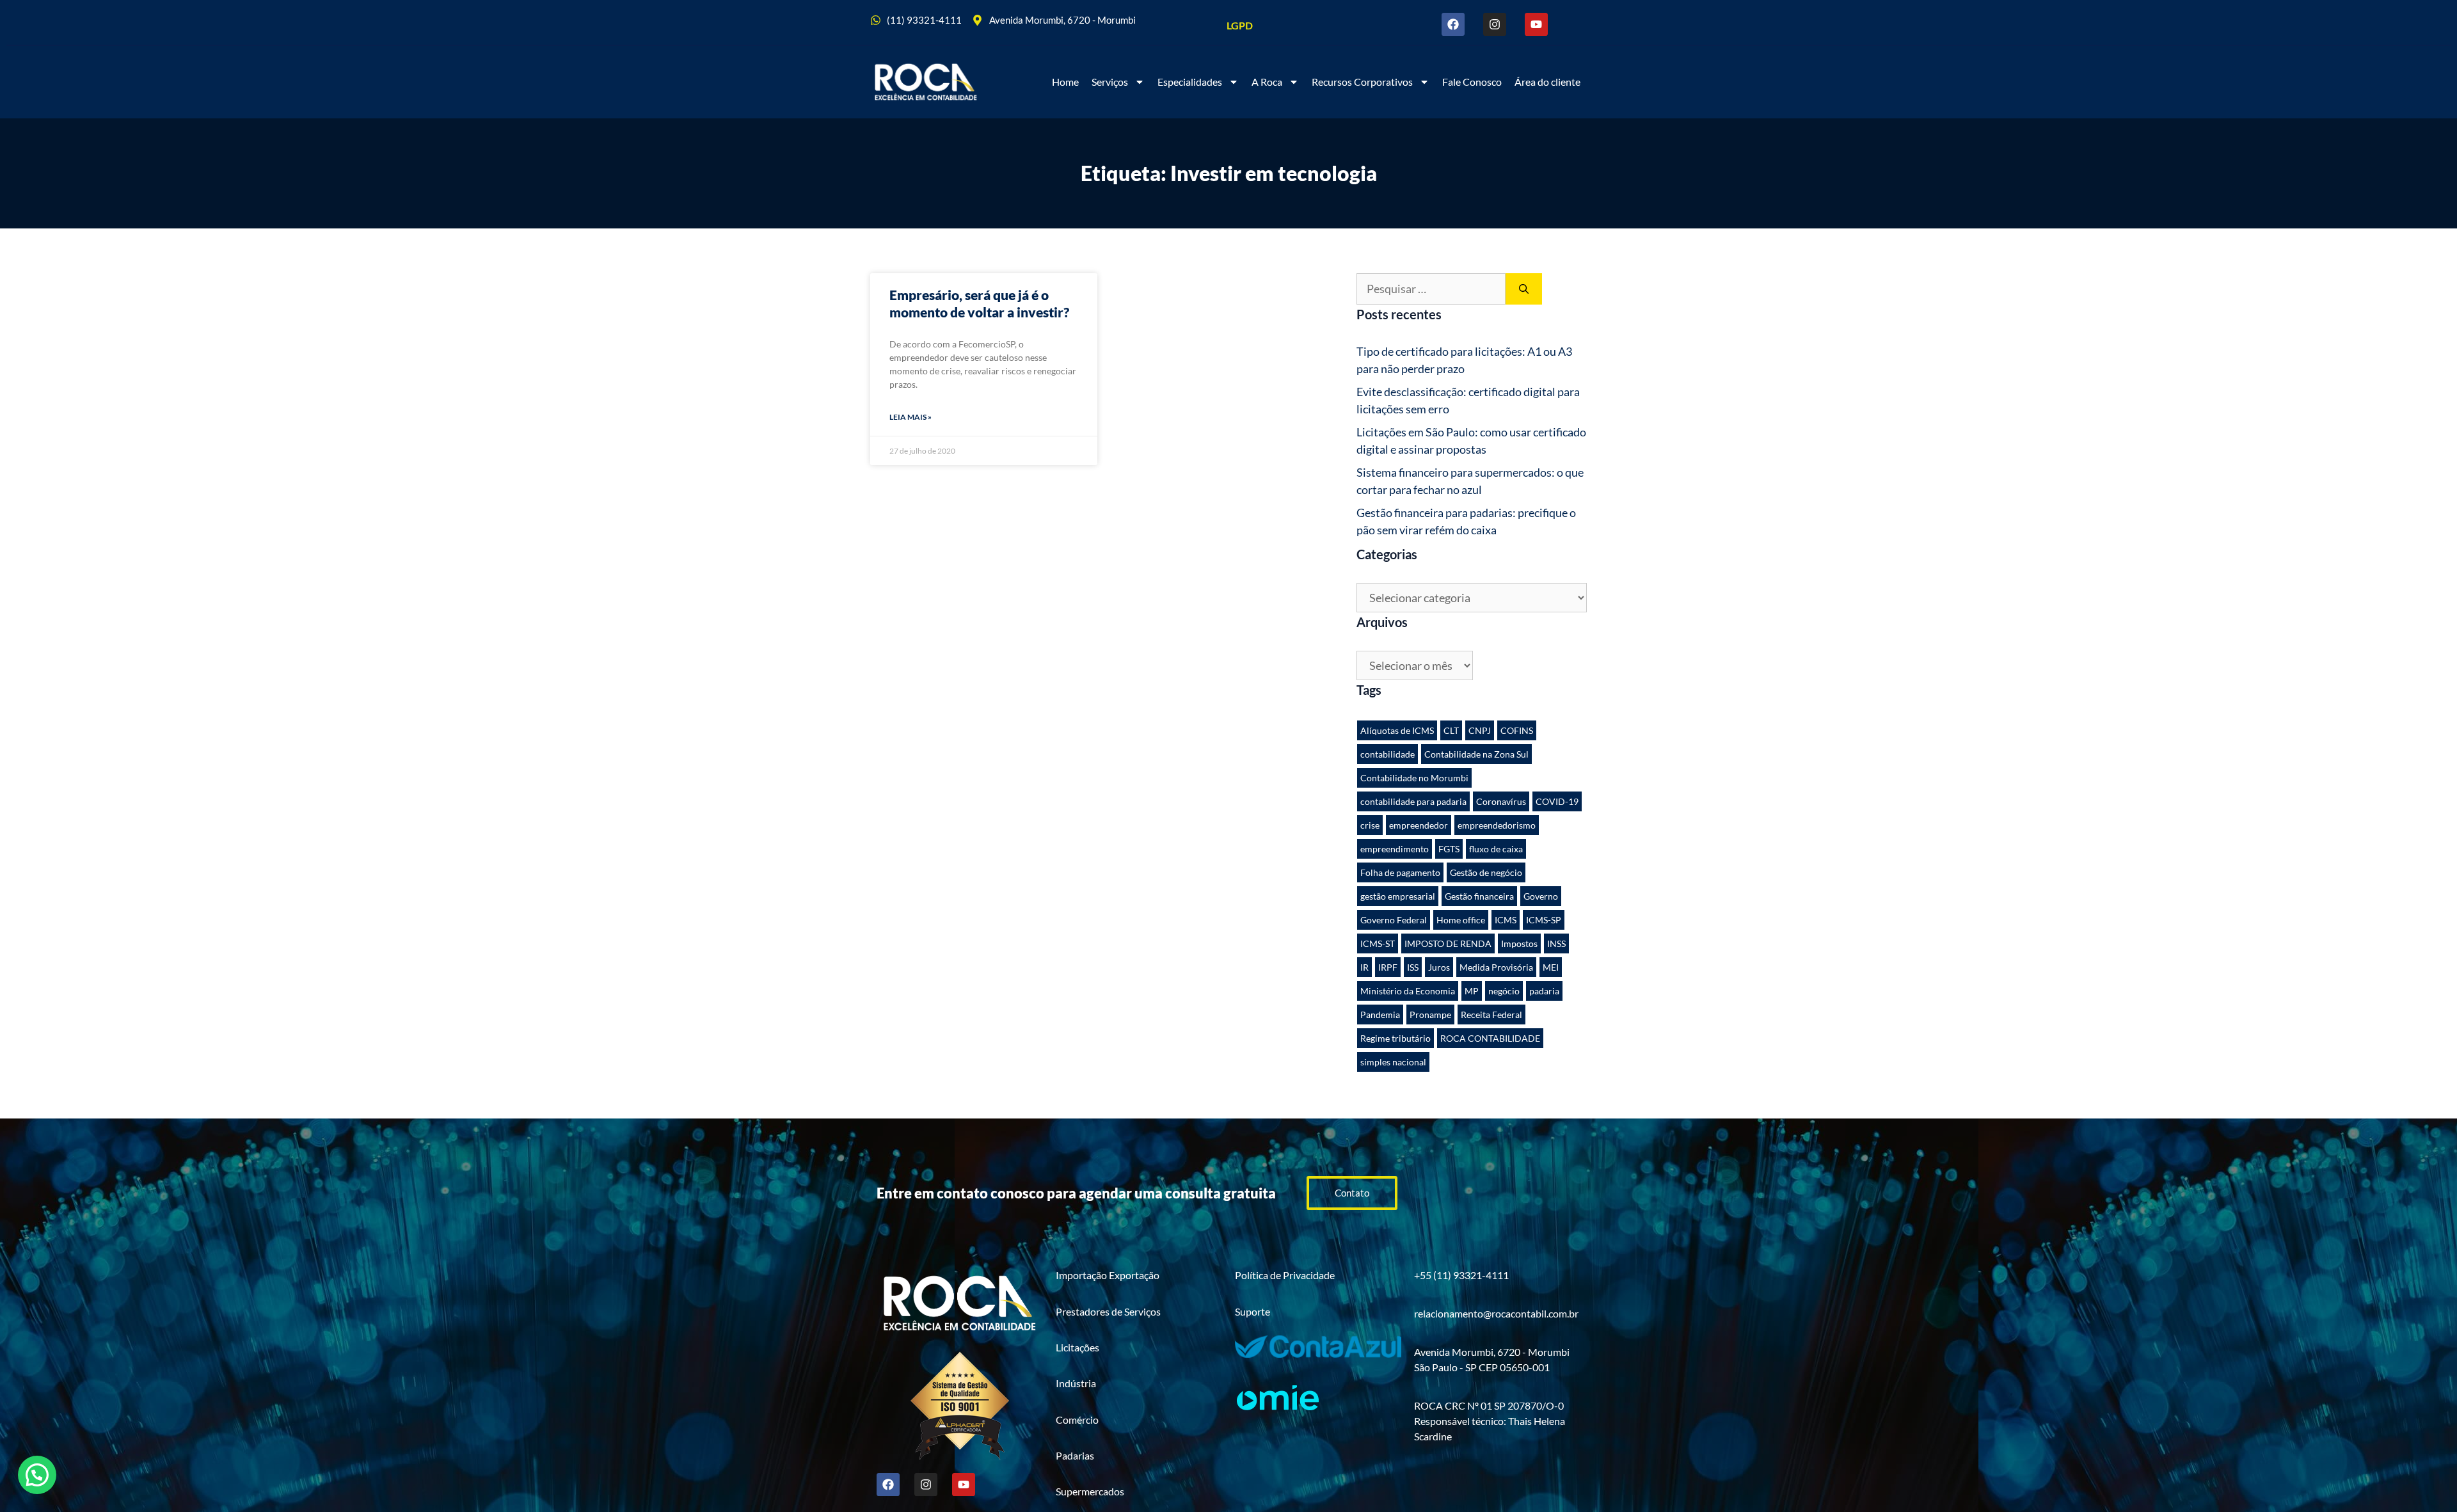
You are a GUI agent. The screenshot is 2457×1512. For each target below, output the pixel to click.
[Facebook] (1453, 24)
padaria (1544, 991)
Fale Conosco (1472, 82)
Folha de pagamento (1400, 872)
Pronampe (1430, 1015)
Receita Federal (1491, 1015)
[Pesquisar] (1524, 289)
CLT (1451, 730)
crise (1370, 825)
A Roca (1267, 82)
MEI (1551, 967)
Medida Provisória (1496, 967)
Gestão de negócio (1486, 872)
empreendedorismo (1497, 825)
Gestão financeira (1479, 896)
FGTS (1449, 849)
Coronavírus (1501, 801)
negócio (1504, 991)
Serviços (1110, 82)
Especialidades (1190, 82)
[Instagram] (1495, 24)
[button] (37, 1475)
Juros (1439, 967)
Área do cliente (1547, 82)
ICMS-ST (1378, 943)
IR (1364, 967)
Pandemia (1380, 1015)
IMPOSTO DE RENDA (1448, 943)
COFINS (1517, 730)
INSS (1556, 943)
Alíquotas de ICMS (1397, 730)
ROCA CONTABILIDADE (1490, 1038)
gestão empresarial (1398, 896)
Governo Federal (1394, 920)
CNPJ (1480, 730)
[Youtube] (1536, 24)
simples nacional (1393, 1062)
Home (1065, 82)
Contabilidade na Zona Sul (1476, 754)
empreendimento (1395, 849)
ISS (1413, 967)
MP (1472, 991)
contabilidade (1388, 754)
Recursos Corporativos (1362, 82)
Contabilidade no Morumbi (1414, 778)
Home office (1461, 920)
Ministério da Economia (1408, 991)
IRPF (1388, 967)
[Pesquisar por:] (1431, 289)
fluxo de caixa (1496, 849)
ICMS (1506, 920)
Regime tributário (1395, 1038)
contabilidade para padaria (1413, 801)
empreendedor (1419, 825)
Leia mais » (910, 417)
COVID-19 (1557, 801)
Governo (1541, 896)
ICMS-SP (1544, 920)
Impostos (1519, 943)
